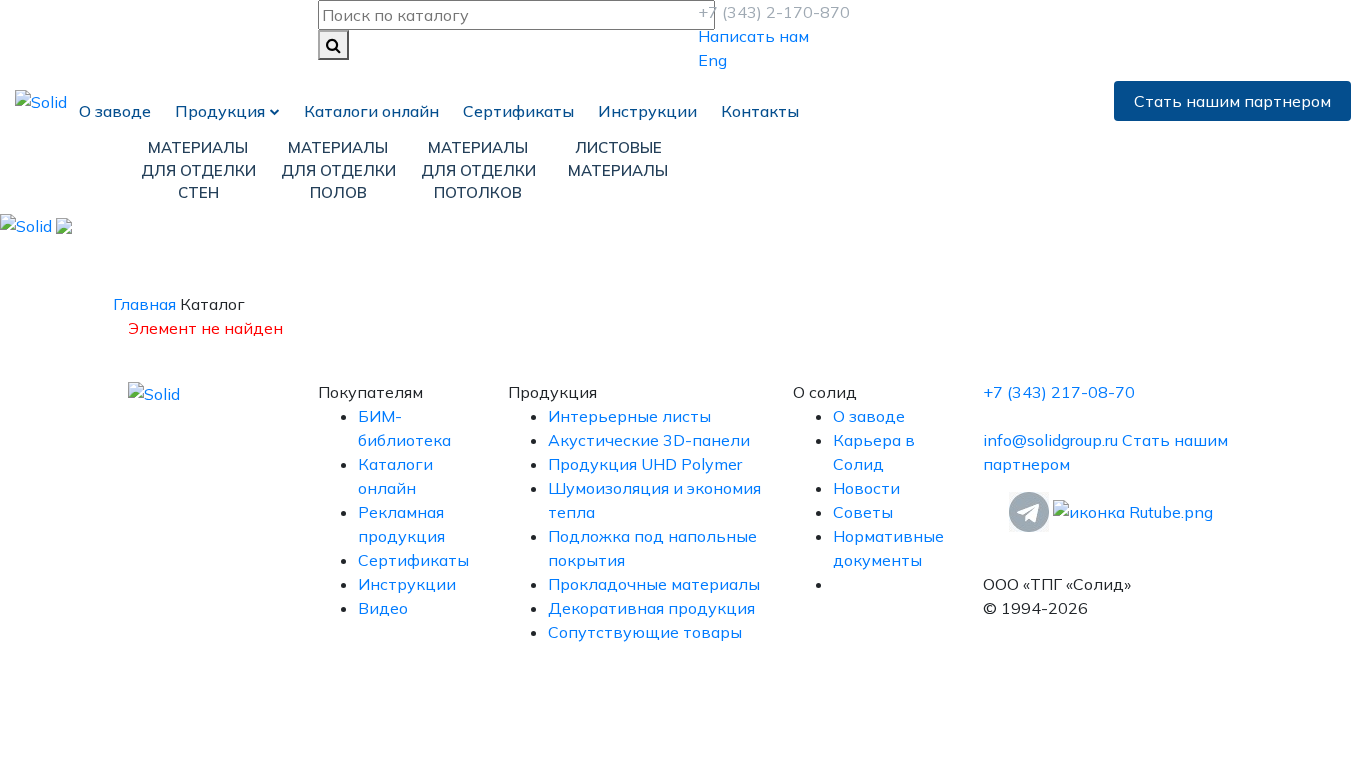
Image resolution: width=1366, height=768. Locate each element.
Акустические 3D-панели (649, 440)
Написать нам (753, 36)
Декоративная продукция (651, 608)
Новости (866, 488)
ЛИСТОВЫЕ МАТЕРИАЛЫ (618, 159)
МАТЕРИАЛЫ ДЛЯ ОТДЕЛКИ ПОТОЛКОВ (478, 170)
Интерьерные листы (629, 416)
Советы (863, 512)
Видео (383, 608)
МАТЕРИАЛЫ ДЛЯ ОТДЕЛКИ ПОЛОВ (338, 170)
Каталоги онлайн (371, 111)
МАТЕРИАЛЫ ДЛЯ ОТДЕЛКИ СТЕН (198, 170)
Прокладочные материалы (654, 584)
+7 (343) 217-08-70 (1059, 392)
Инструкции (647, 111)
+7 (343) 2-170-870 (774, 12)
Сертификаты (518, 111)
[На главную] (41, 100)
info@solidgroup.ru (1052, 440)
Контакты (760, 111)
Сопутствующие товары (645, 632)
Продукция (220, 111)
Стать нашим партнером (1232, 101)
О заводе (115, 111)
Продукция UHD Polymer (645, 464)
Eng (712, 60)
